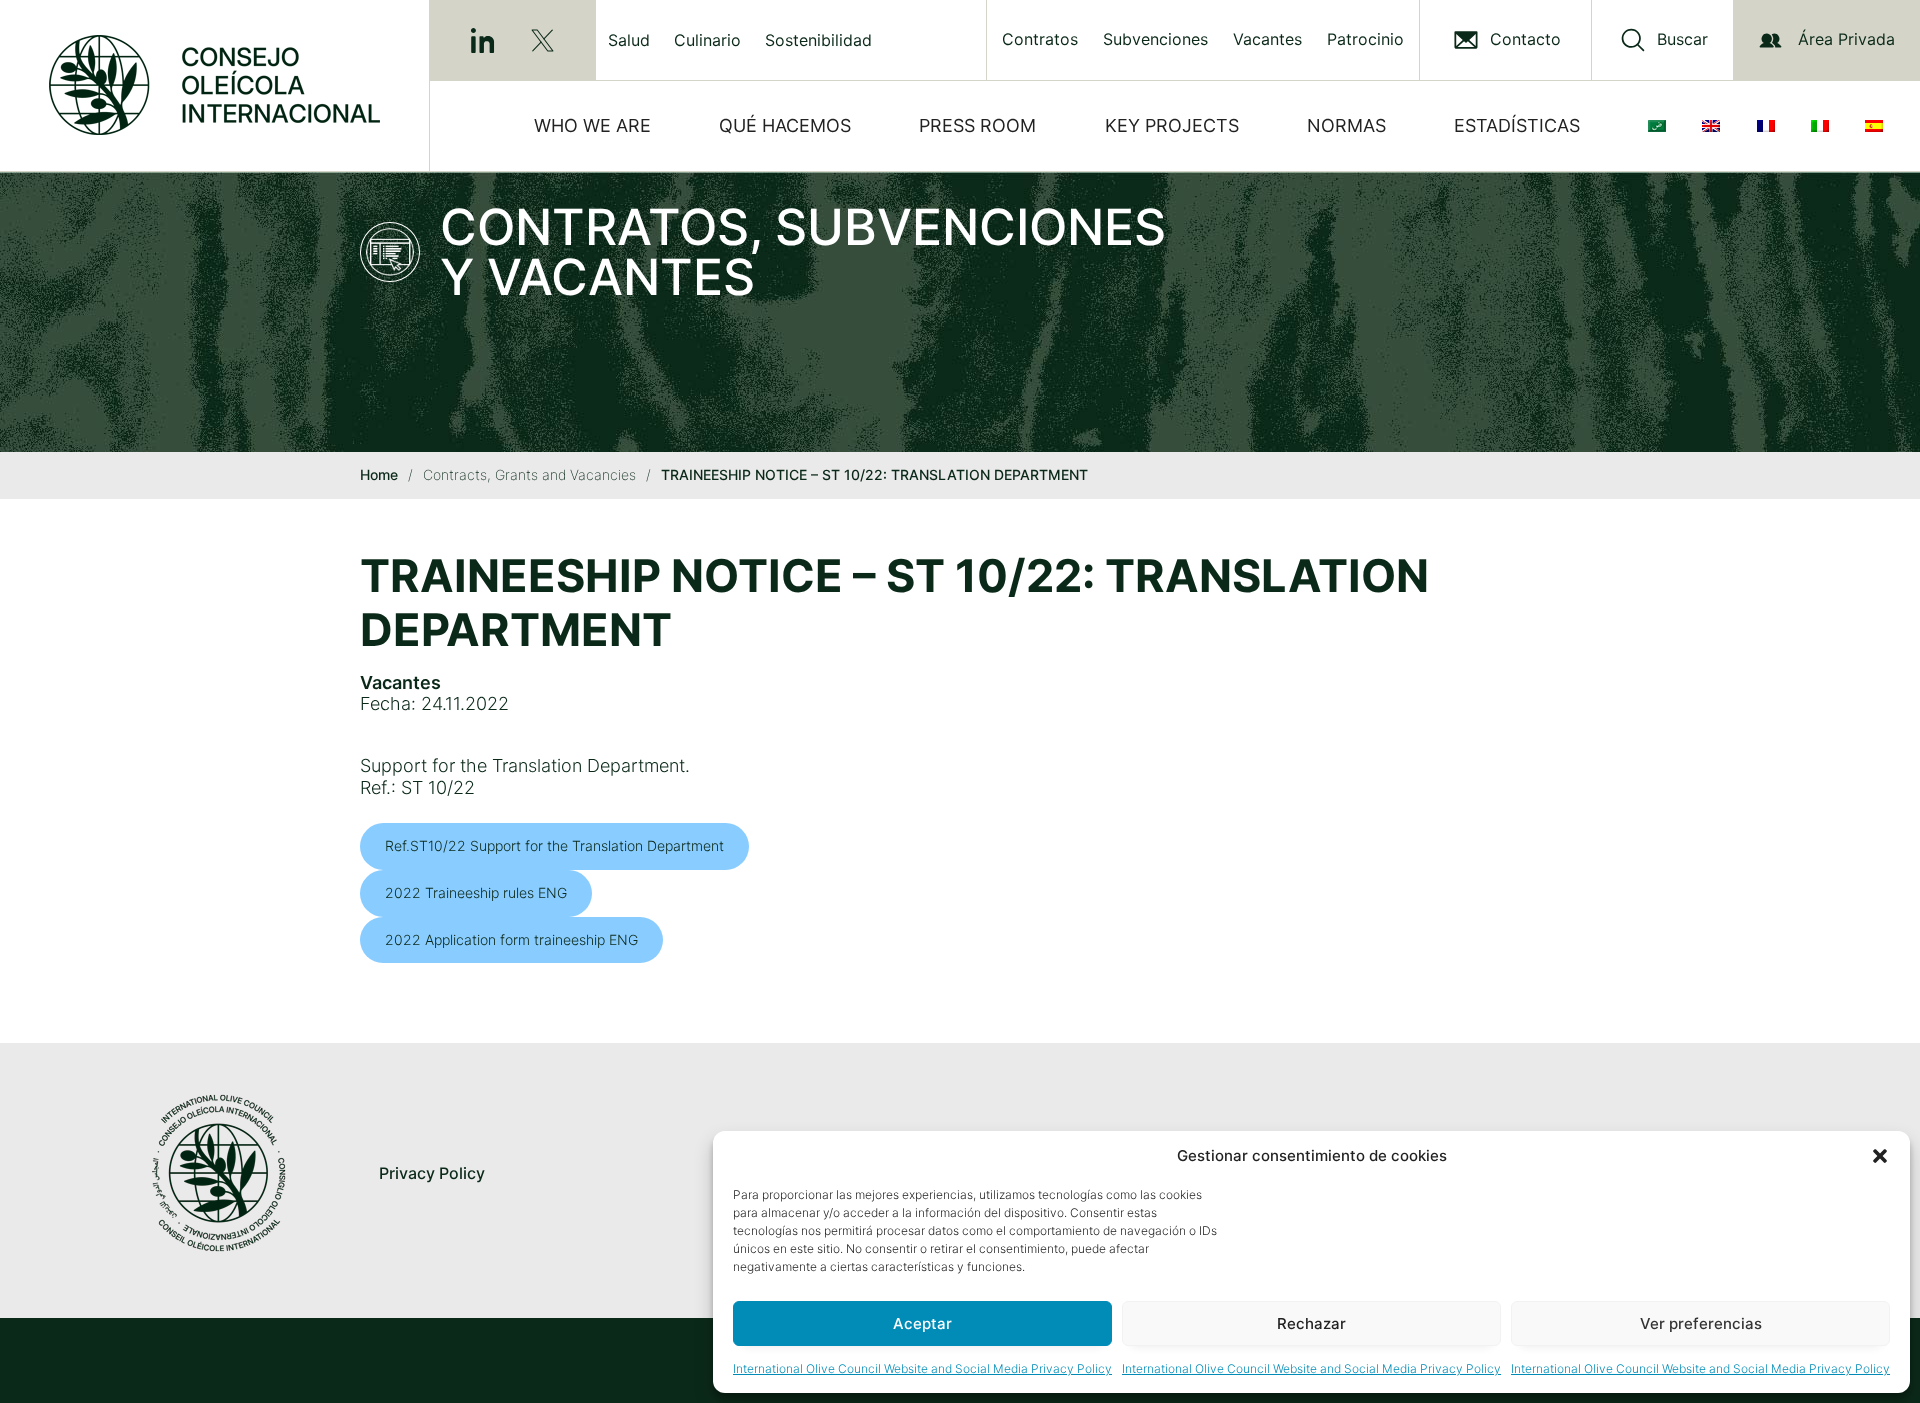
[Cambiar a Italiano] (1824, 126)
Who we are (592, 125)
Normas (1346, 125)
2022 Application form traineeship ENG (511, 939)
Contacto (1525, 39)
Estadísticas (1517, 125)
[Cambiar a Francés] (1770, 126)
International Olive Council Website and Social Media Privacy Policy (922, 1368)
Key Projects (1172, 125)
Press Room (977, 125)
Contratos (1040, 39)
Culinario (707, 40)
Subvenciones (1155, 39)
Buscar (1682, 39)
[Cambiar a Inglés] (1715, 126)
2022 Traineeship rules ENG (476, 892)
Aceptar (922, 1323)
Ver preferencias (1701, 1323)
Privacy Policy (432, 1173)
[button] (1880, 1156)
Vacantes (1267, 39)
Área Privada (1846, 39)
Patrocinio (1365, 39)
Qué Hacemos (785, 125)
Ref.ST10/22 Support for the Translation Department (554, 845)
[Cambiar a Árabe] (1661, 126)
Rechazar (1311, 1323)
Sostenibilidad (818, 40)
